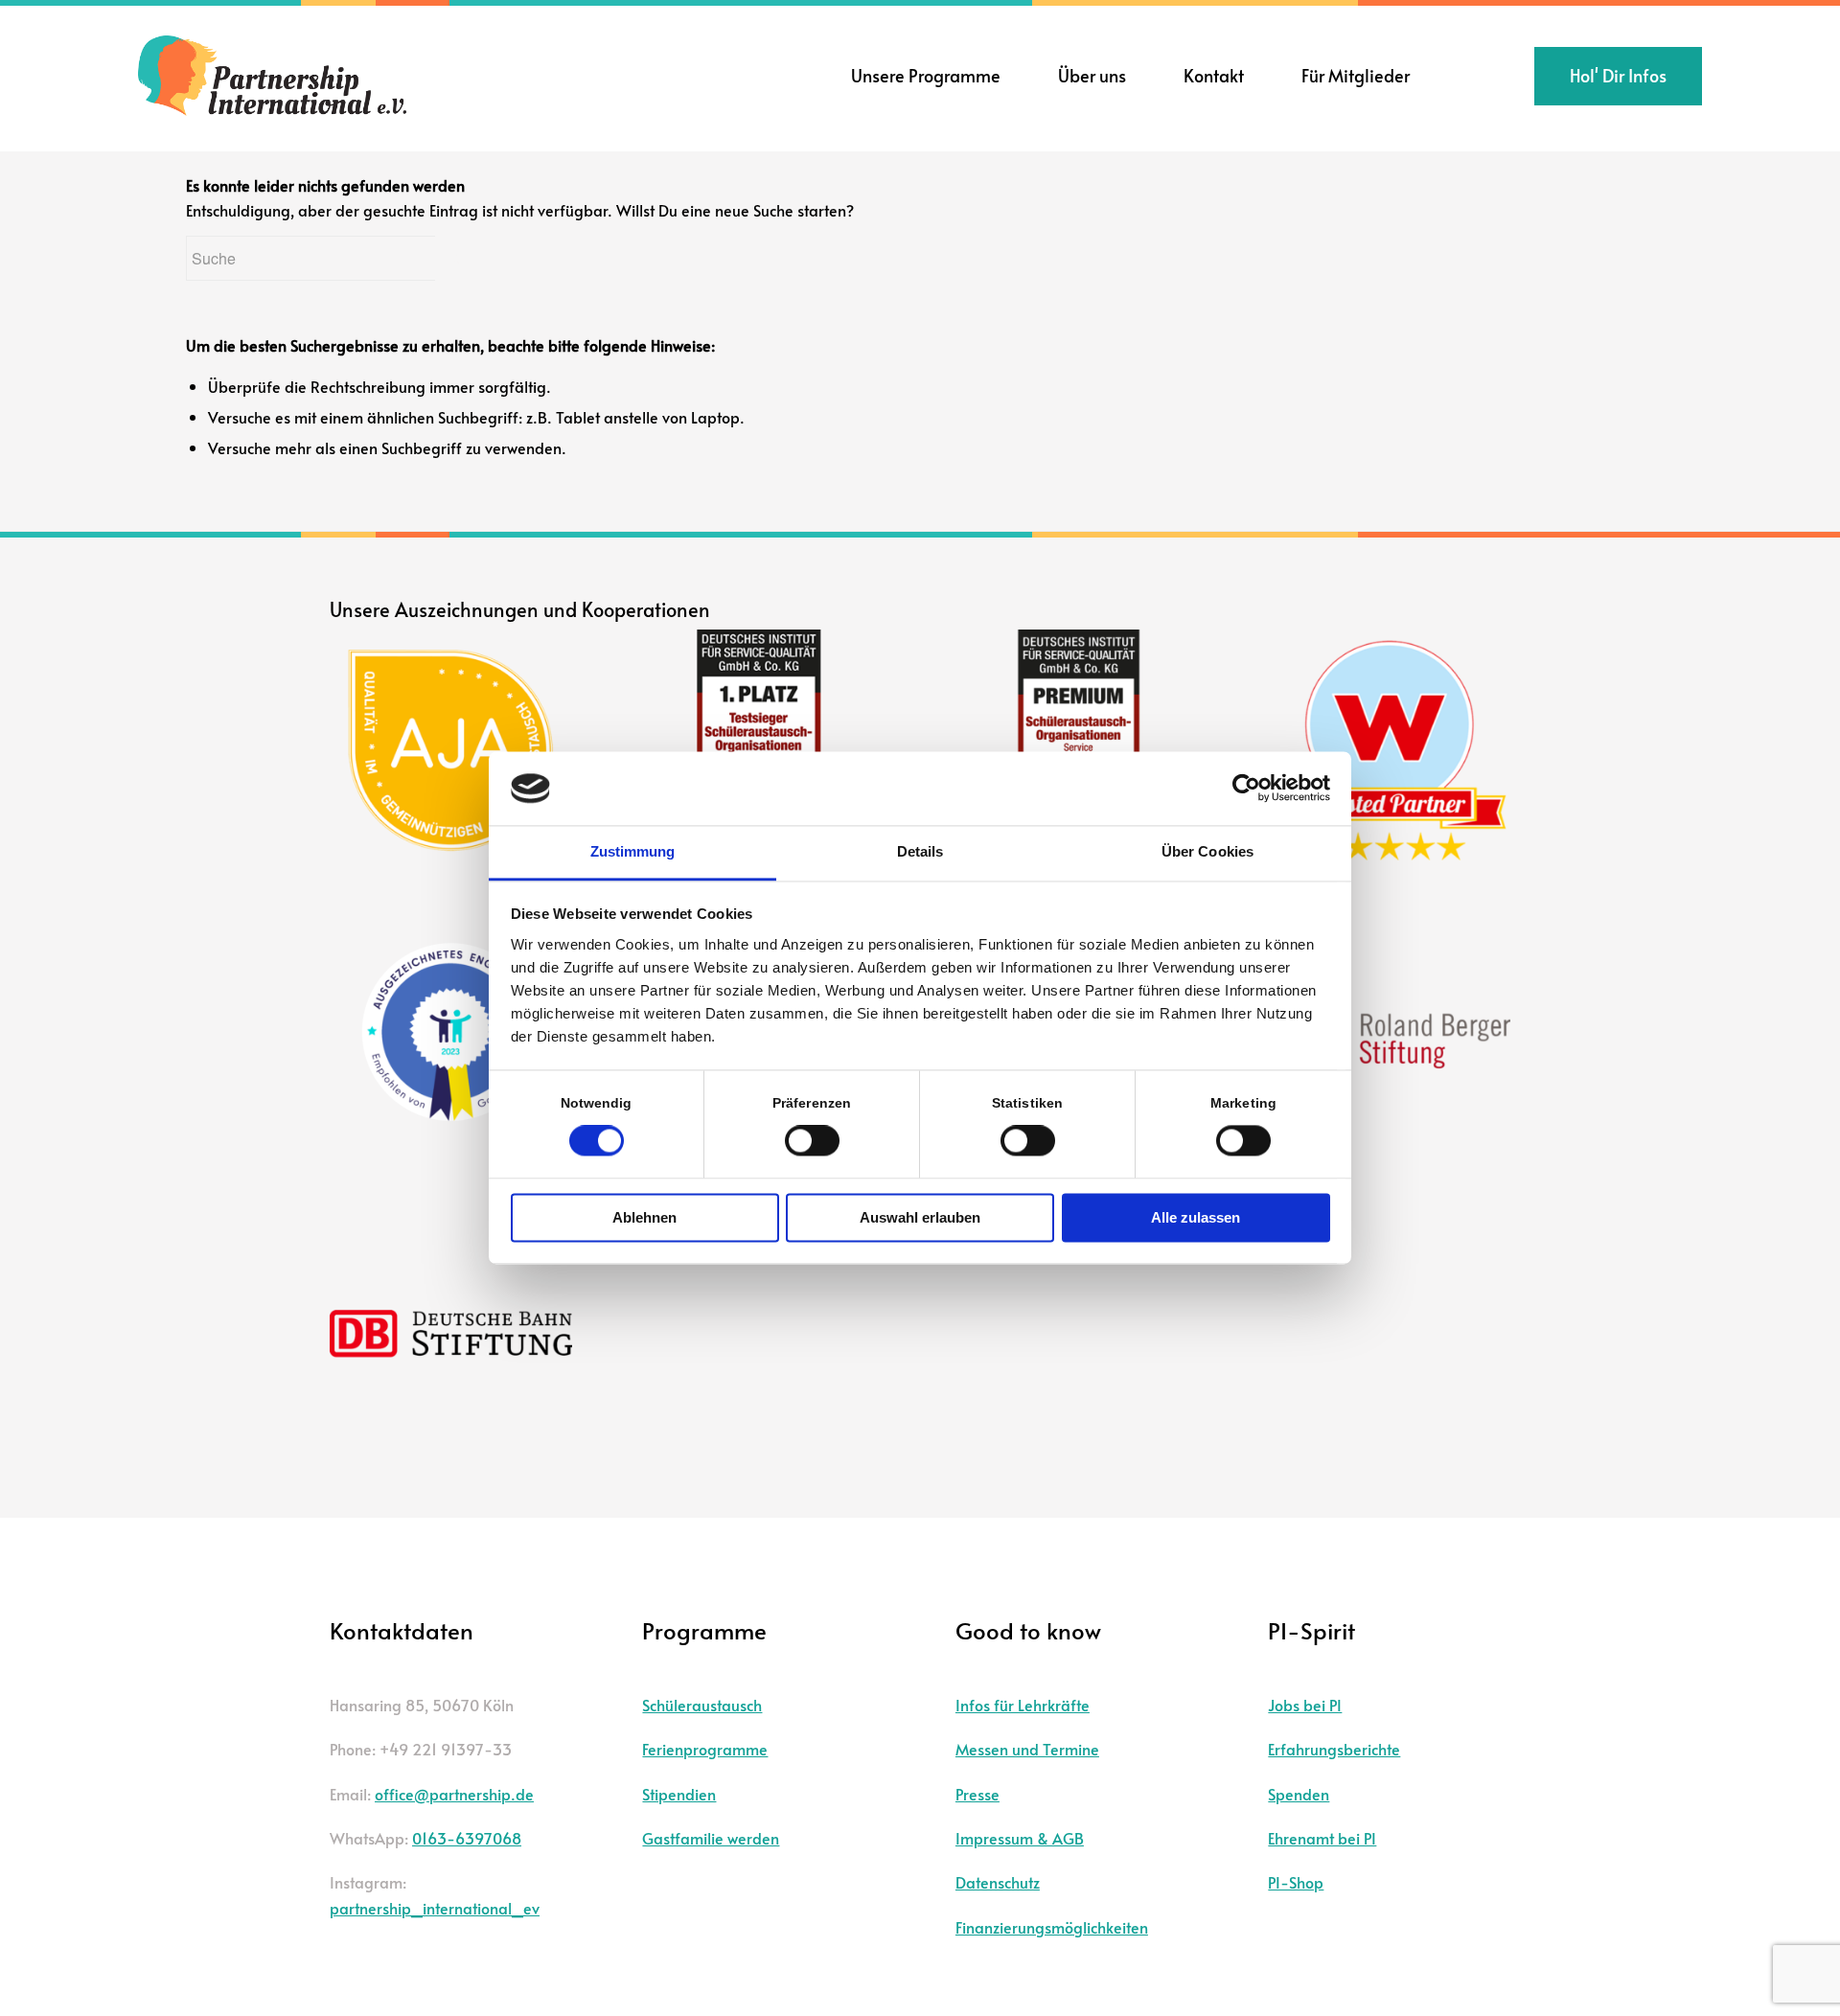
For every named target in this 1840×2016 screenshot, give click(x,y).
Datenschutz (998, 1882)
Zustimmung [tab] (633, 851)
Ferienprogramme (705, 1749)
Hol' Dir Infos (1618, 75)
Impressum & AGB (1020, 1838)
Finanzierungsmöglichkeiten (1052, 1927)
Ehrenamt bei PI (1322, 1838)
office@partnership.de (454, 1794)
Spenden (1299, 1794)
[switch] (812, 1141)
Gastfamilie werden (711, 1838)
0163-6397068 (467, 1838)
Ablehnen (644, 1217)
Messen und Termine (1027, 1749)
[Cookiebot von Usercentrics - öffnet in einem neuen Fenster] (1246, 789)
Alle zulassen (1196, 1217)
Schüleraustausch (702, 1705)
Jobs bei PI (1305, 1705)
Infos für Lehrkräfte (1023, 1705)
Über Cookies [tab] (1207, 851)
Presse (977, 1794)
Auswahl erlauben (920, 1217)
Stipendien (679, 1794)
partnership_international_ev (435, 1908)
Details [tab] (920, 851)
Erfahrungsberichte (1334, 1749)
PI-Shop (1296, 1882)
